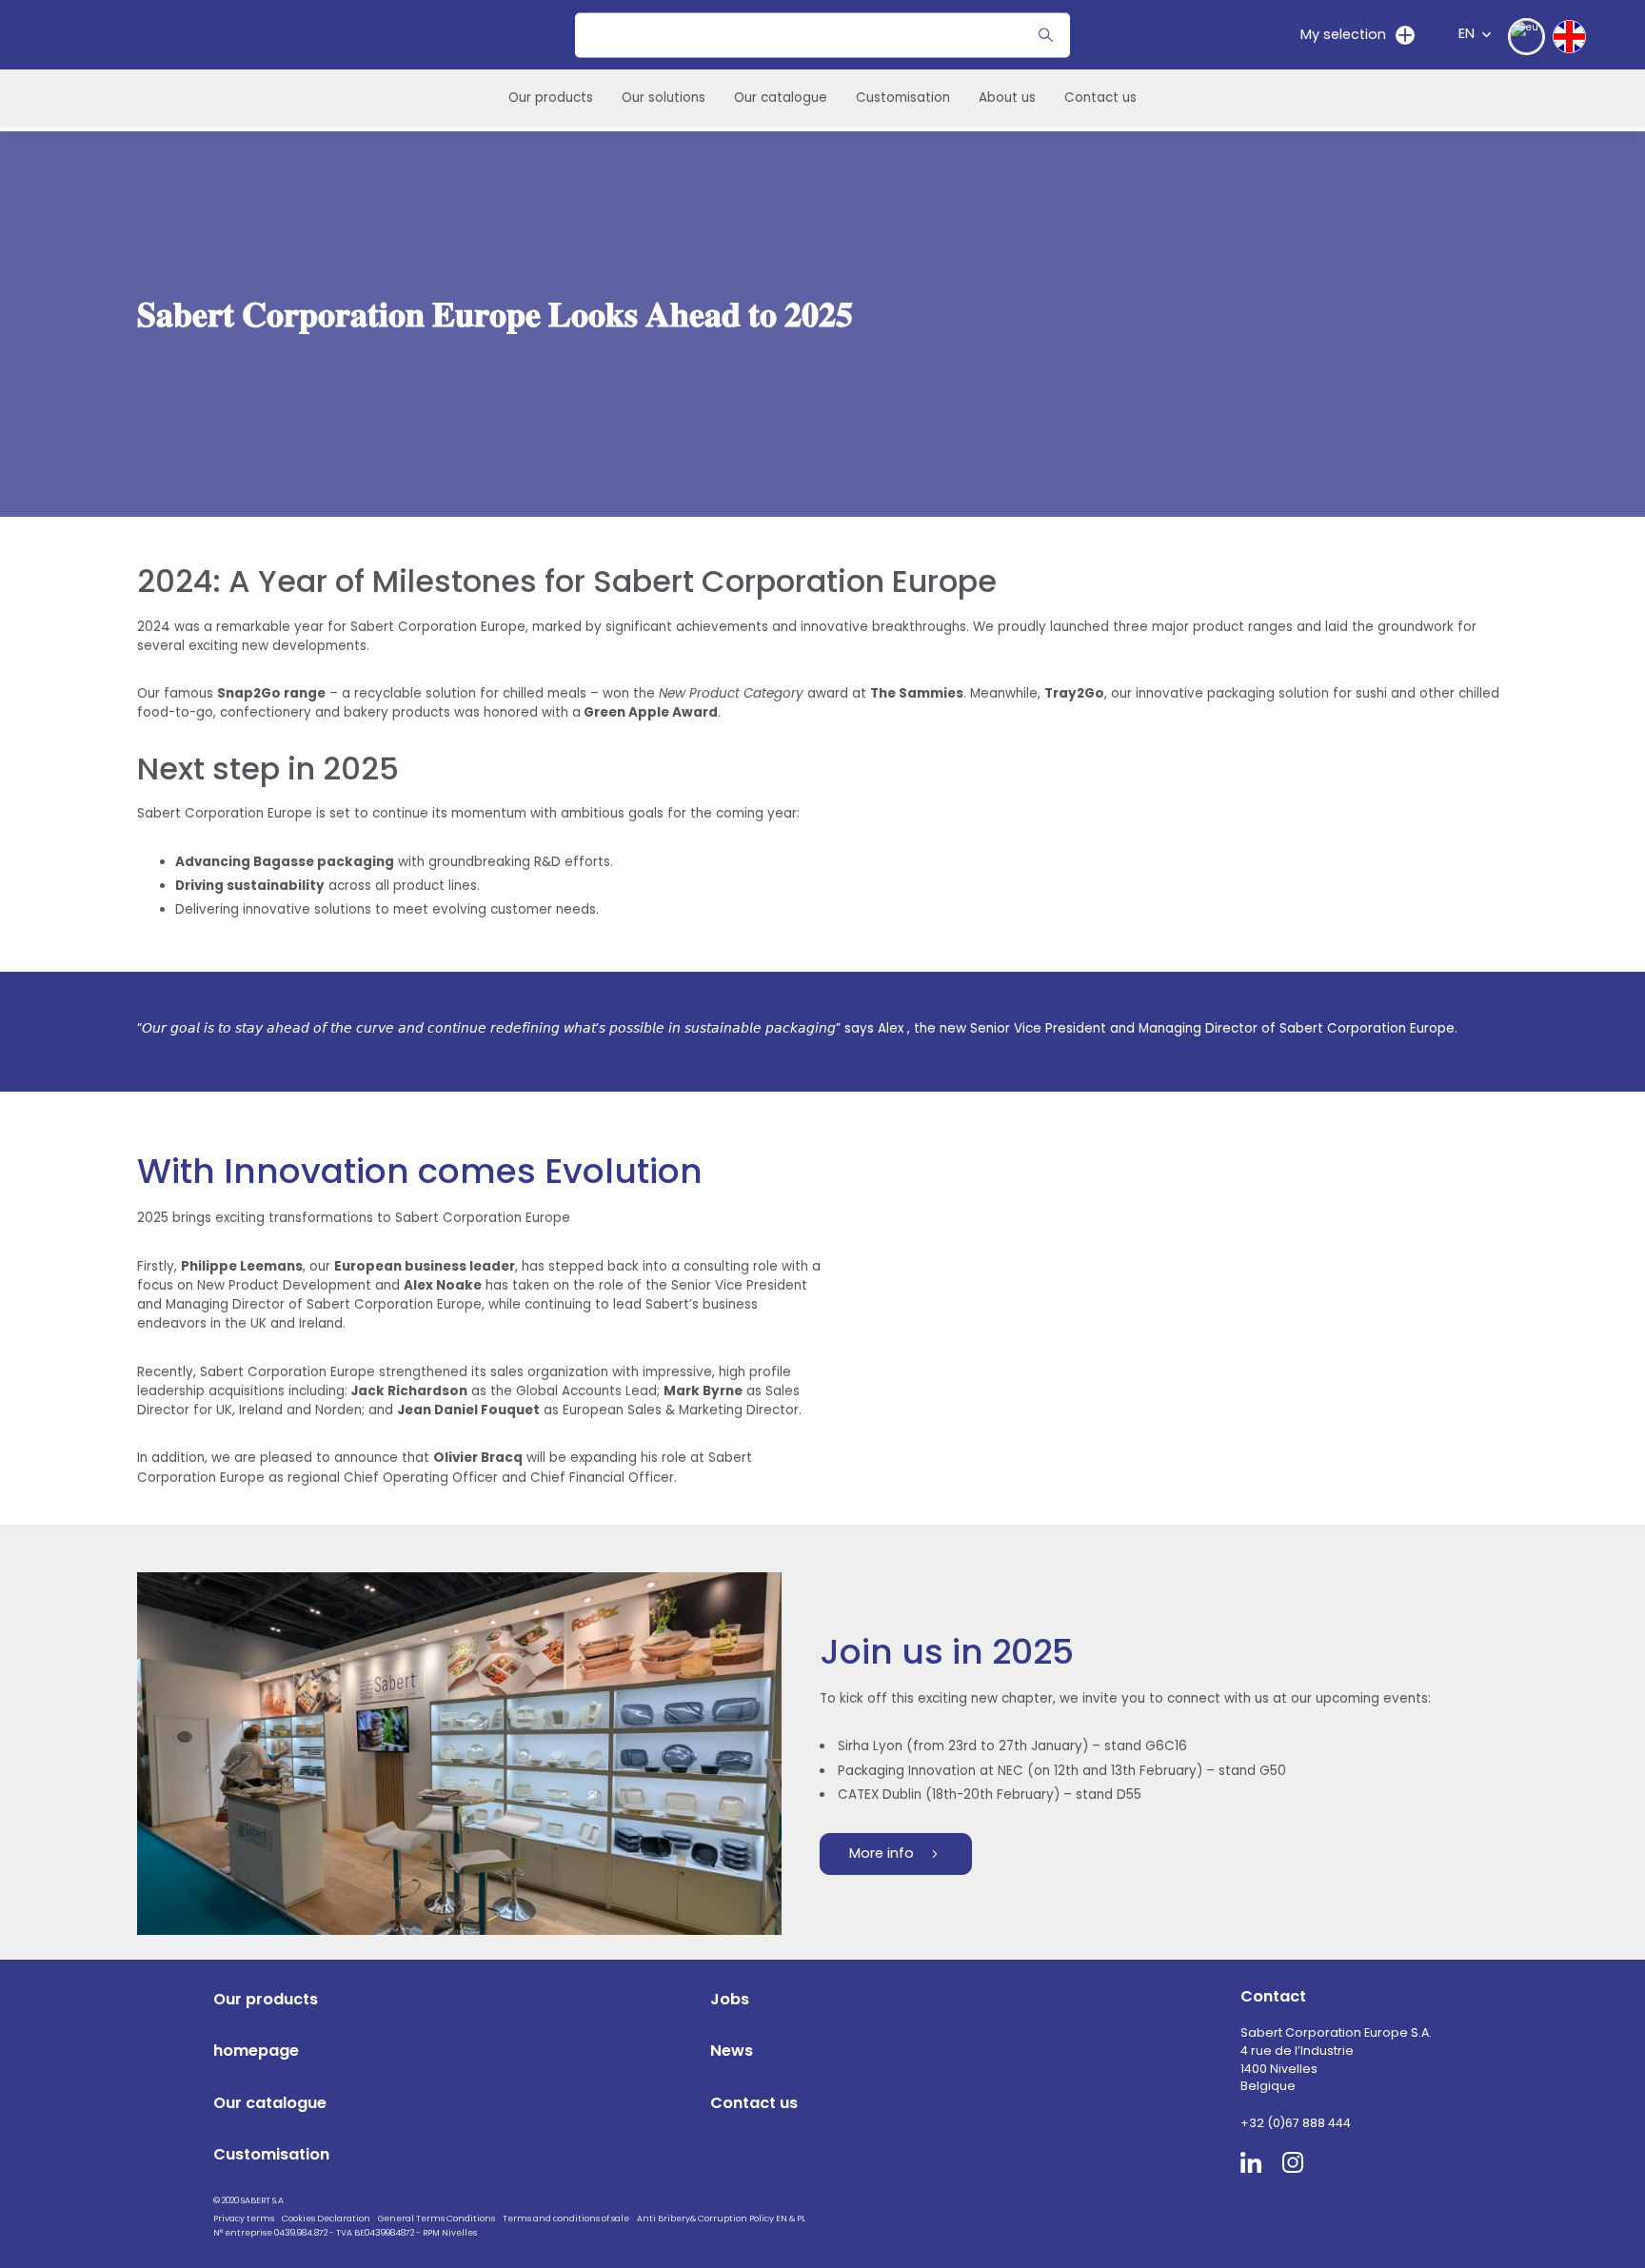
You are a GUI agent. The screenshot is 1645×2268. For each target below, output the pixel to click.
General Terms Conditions (436, 2219)
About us (1007, 98)
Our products (551, 98)
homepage (256, 2051)
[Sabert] (1312, 2229)
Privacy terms (244, 2219)
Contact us (1100, 98)
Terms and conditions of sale (566, 2219)
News (732, 2051)
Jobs (730, 1999)
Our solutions (664, 98)
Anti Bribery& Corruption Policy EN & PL (721, 2219)
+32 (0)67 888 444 (1296, 2123)
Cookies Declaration (326, 2219)
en (1467, 33)
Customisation (903, 98)
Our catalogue (781, 98)
